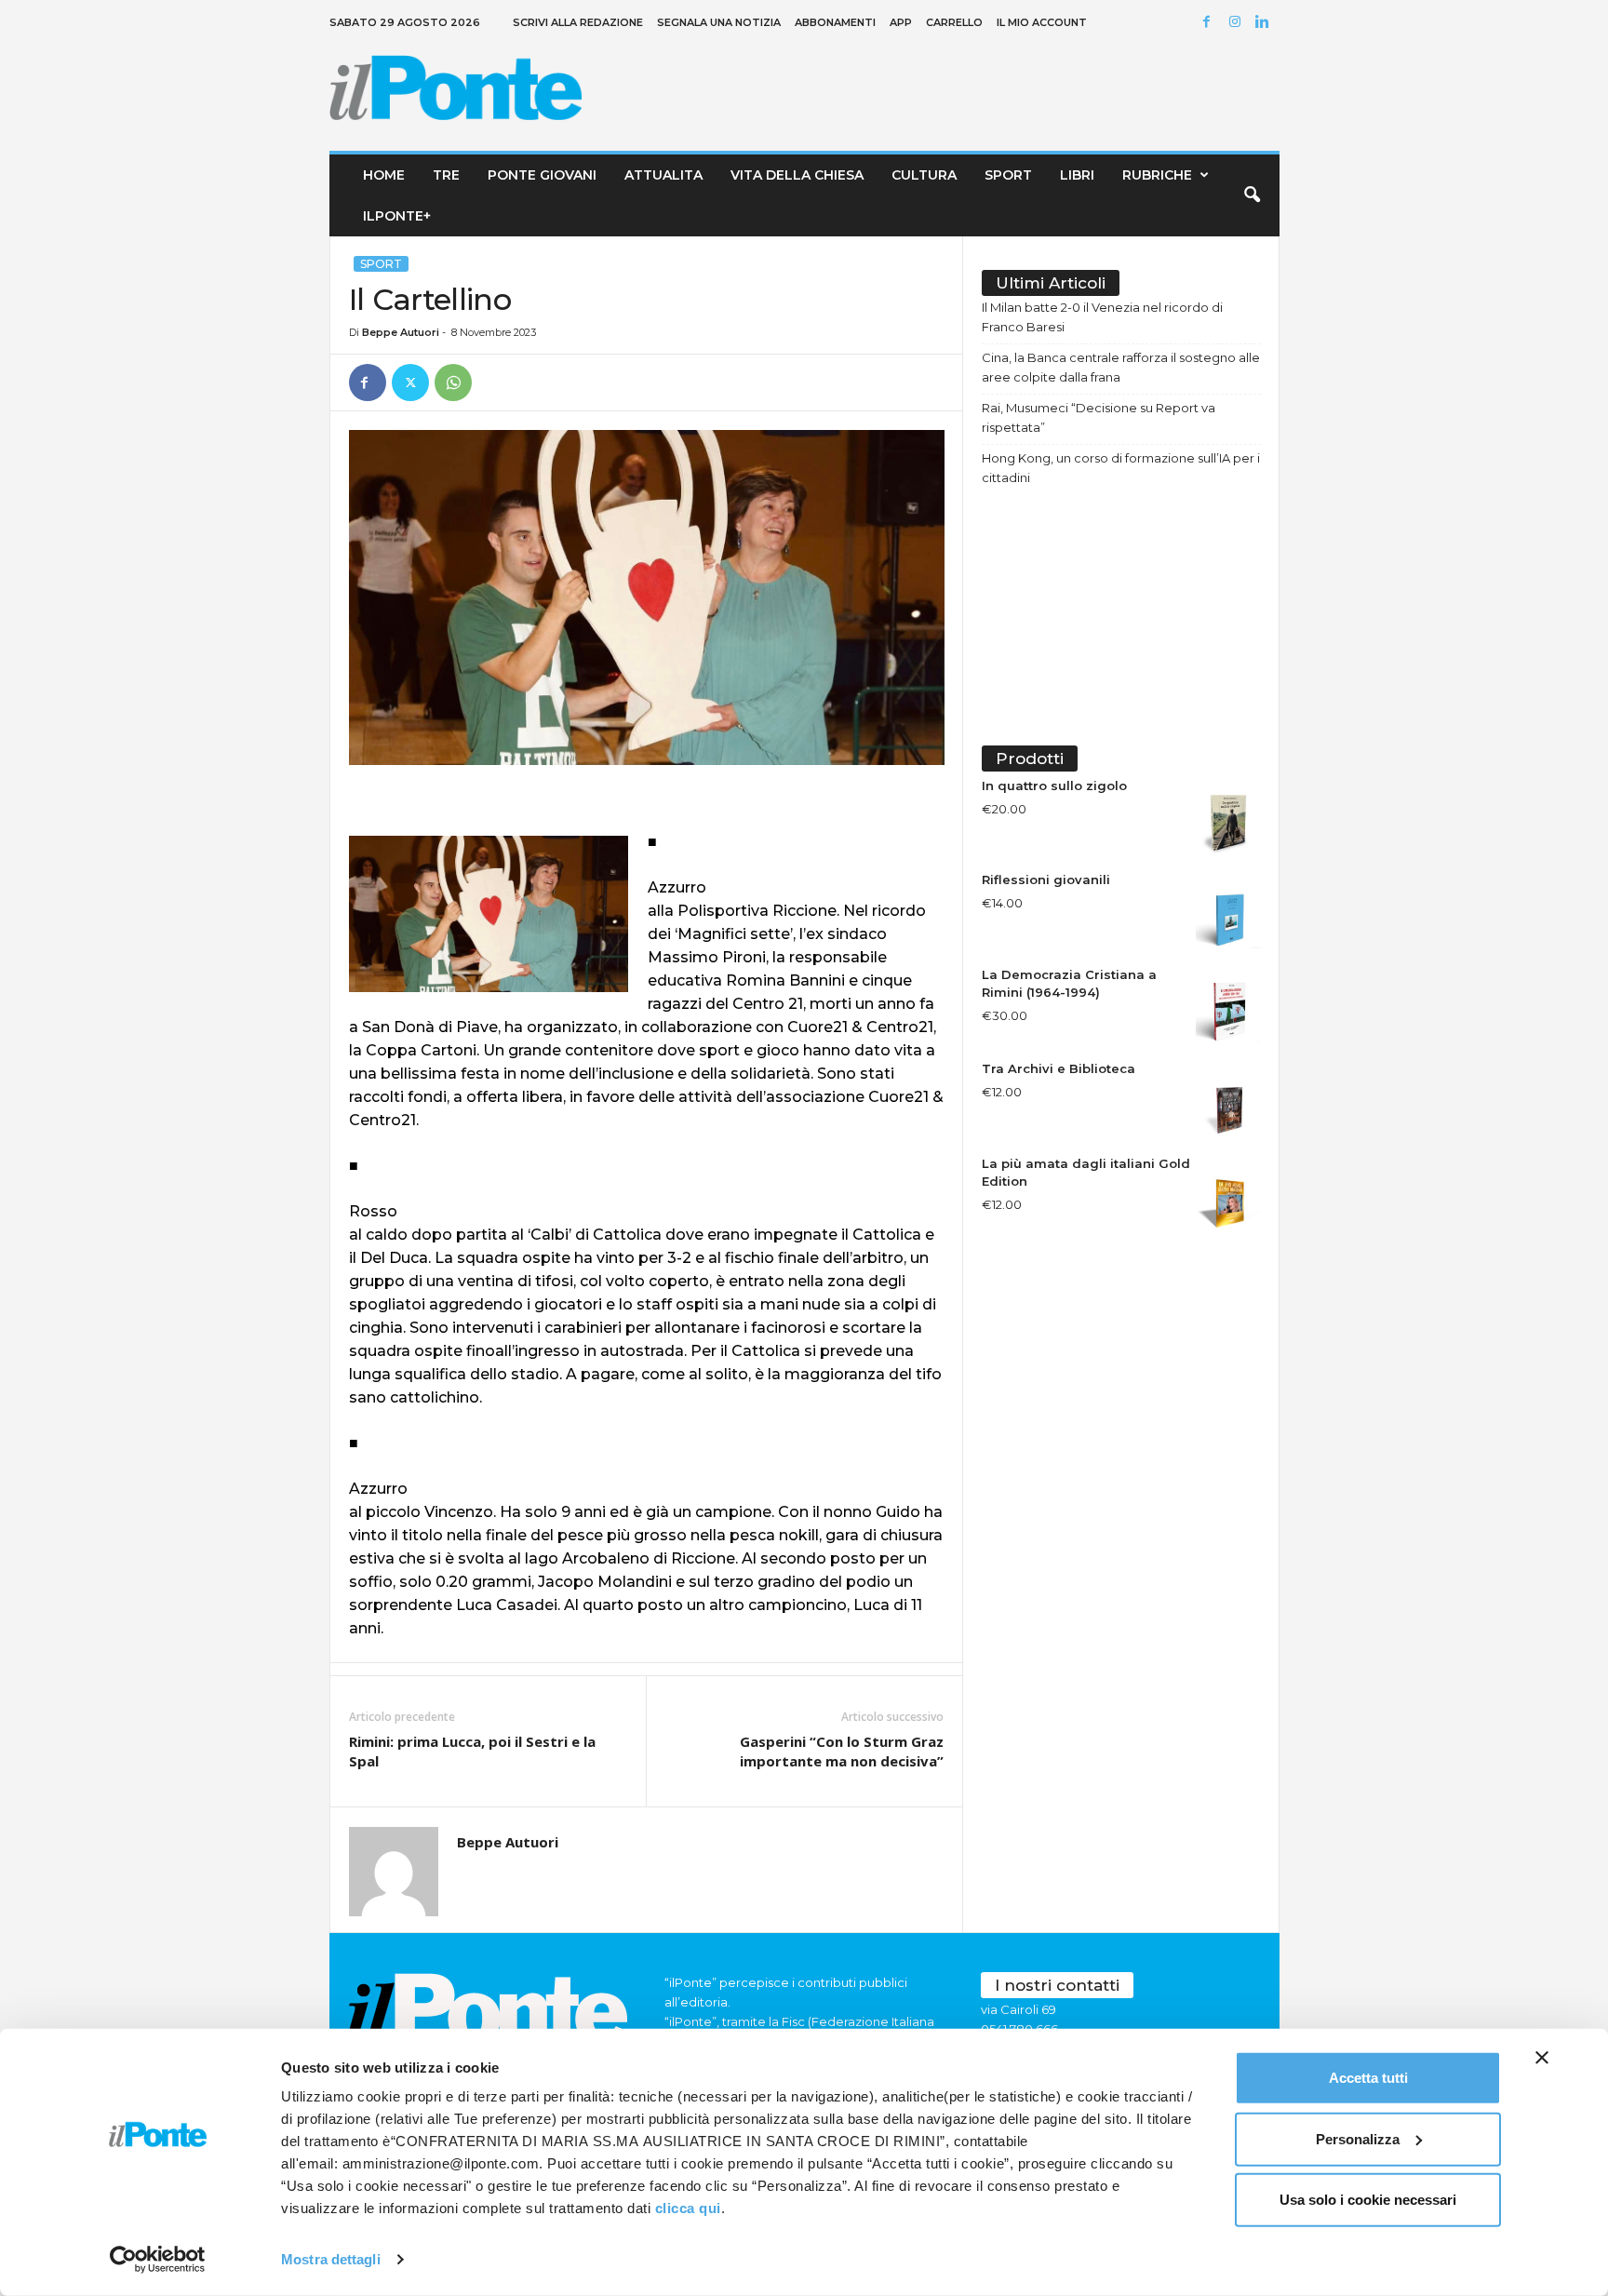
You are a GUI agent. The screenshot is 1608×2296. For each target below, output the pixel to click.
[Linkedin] (1266, 23)
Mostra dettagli (331, 2259)
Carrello (954, 22)
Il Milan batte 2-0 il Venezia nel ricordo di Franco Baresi (1102, 317)
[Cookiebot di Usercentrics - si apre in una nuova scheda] (158, 2260)
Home (384, 175)
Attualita (663, 175)
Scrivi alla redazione (578, 22)
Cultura (924, 175)
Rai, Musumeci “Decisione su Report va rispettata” (1099, 417)
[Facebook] (1210, 23)
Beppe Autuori (401, 332)
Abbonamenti (835, 22)
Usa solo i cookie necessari (1368, 2200)
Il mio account (1042, 22)
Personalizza (1358, 2138)
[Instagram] (1238, 23)
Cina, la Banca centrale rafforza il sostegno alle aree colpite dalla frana (1121, 367)
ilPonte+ (397, 216)
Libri (1077, 175)
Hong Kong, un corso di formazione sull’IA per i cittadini (1121, 468)
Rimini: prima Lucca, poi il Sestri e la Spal (472, 1751)
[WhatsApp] (453, 383)
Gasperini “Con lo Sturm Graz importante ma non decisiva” (842, 1751)
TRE (446, 175)
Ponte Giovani (542, 175)
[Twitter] (410, 383)
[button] (1252, 195)
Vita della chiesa (797, 175)
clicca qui (688, 2208)
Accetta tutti (1368, 2078)
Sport (1008, 175)
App (901, 22)
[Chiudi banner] (1542, 2058)
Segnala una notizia (719, 22)
